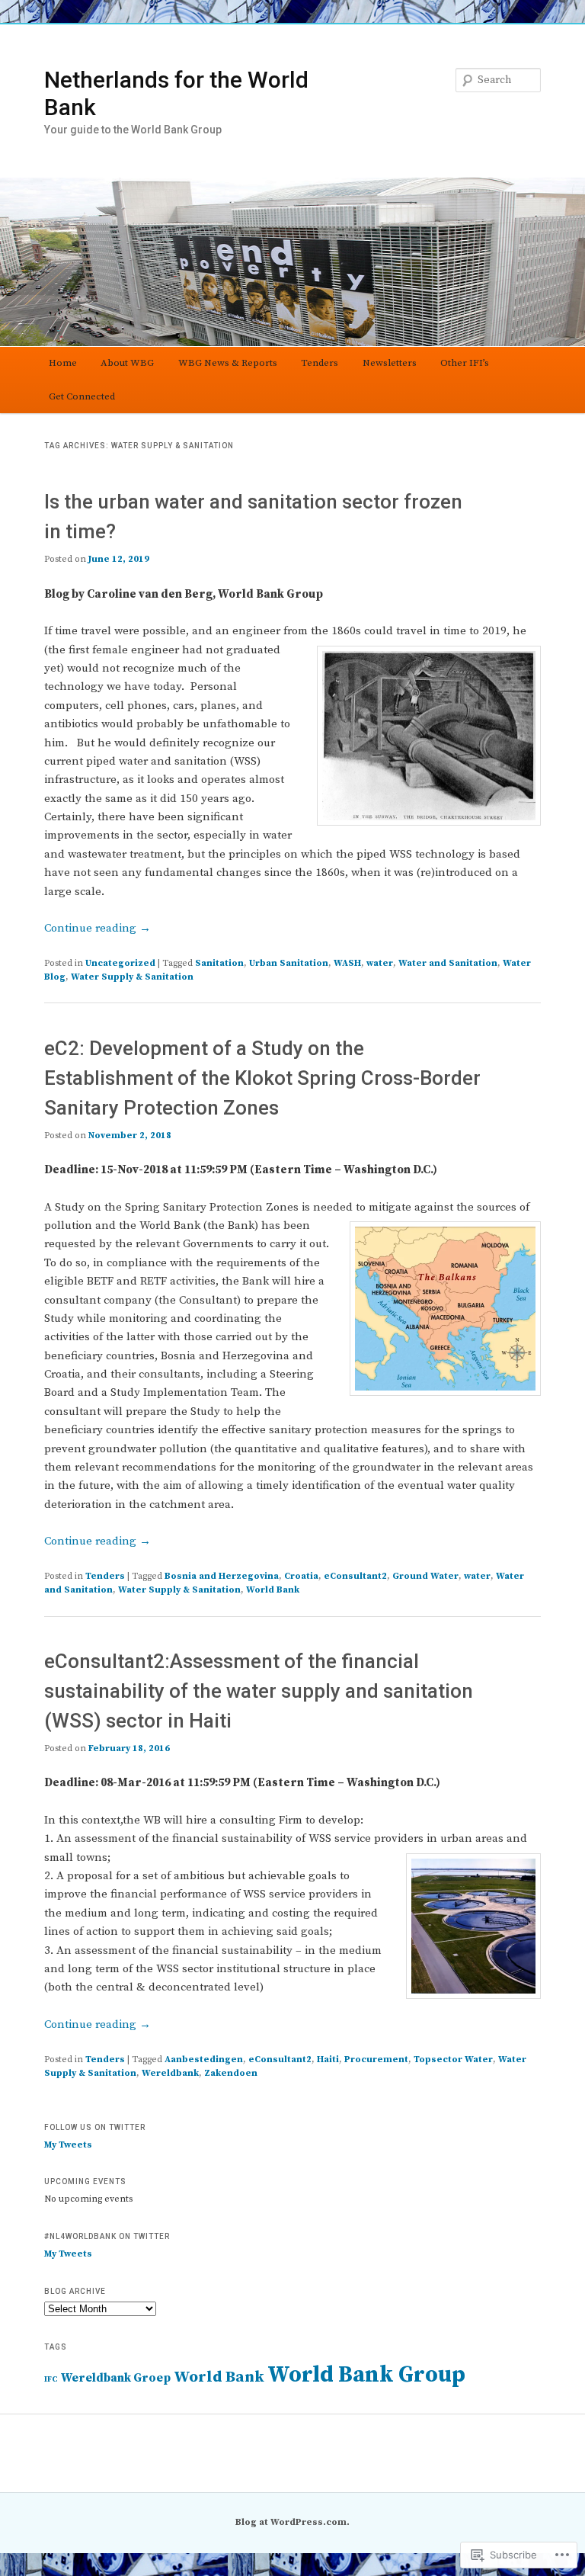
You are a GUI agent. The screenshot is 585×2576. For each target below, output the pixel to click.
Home (63, 363)
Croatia (301, 1576)
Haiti (328, 2060)
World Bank (273, 1590)
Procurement (376, 2060)
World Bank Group (366, 2375)
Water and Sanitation (448, 963)
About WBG (127, 363)
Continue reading (97, 928)
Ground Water (425, 1576)
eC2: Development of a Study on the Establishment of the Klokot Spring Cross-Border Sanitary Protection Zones (262, 1078)
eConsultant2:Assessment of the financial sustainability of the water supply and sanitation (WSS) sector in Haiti (259, 1691)
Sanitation (219, 963)
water (380, 963)
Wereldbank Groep (116, 2378)
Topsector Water (453, 2060)
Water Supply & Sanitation (132, 977)
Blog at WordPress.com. (292, 2522)
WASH (347, 963)
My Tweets (68, 2145)
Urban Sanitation (289, 963)
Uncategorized (120, 963)
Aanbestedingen (204, 2060)
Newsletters (390, 363)
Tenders (320, 363)
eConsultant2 (355, 1576)
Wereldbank (170, 2073)
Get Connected (82, 396)
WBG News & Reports (228, 363)
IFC (51, 2379)
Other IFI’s (465, 363)
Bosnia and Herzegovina (222, 1576)
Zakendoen (231, 2073)
